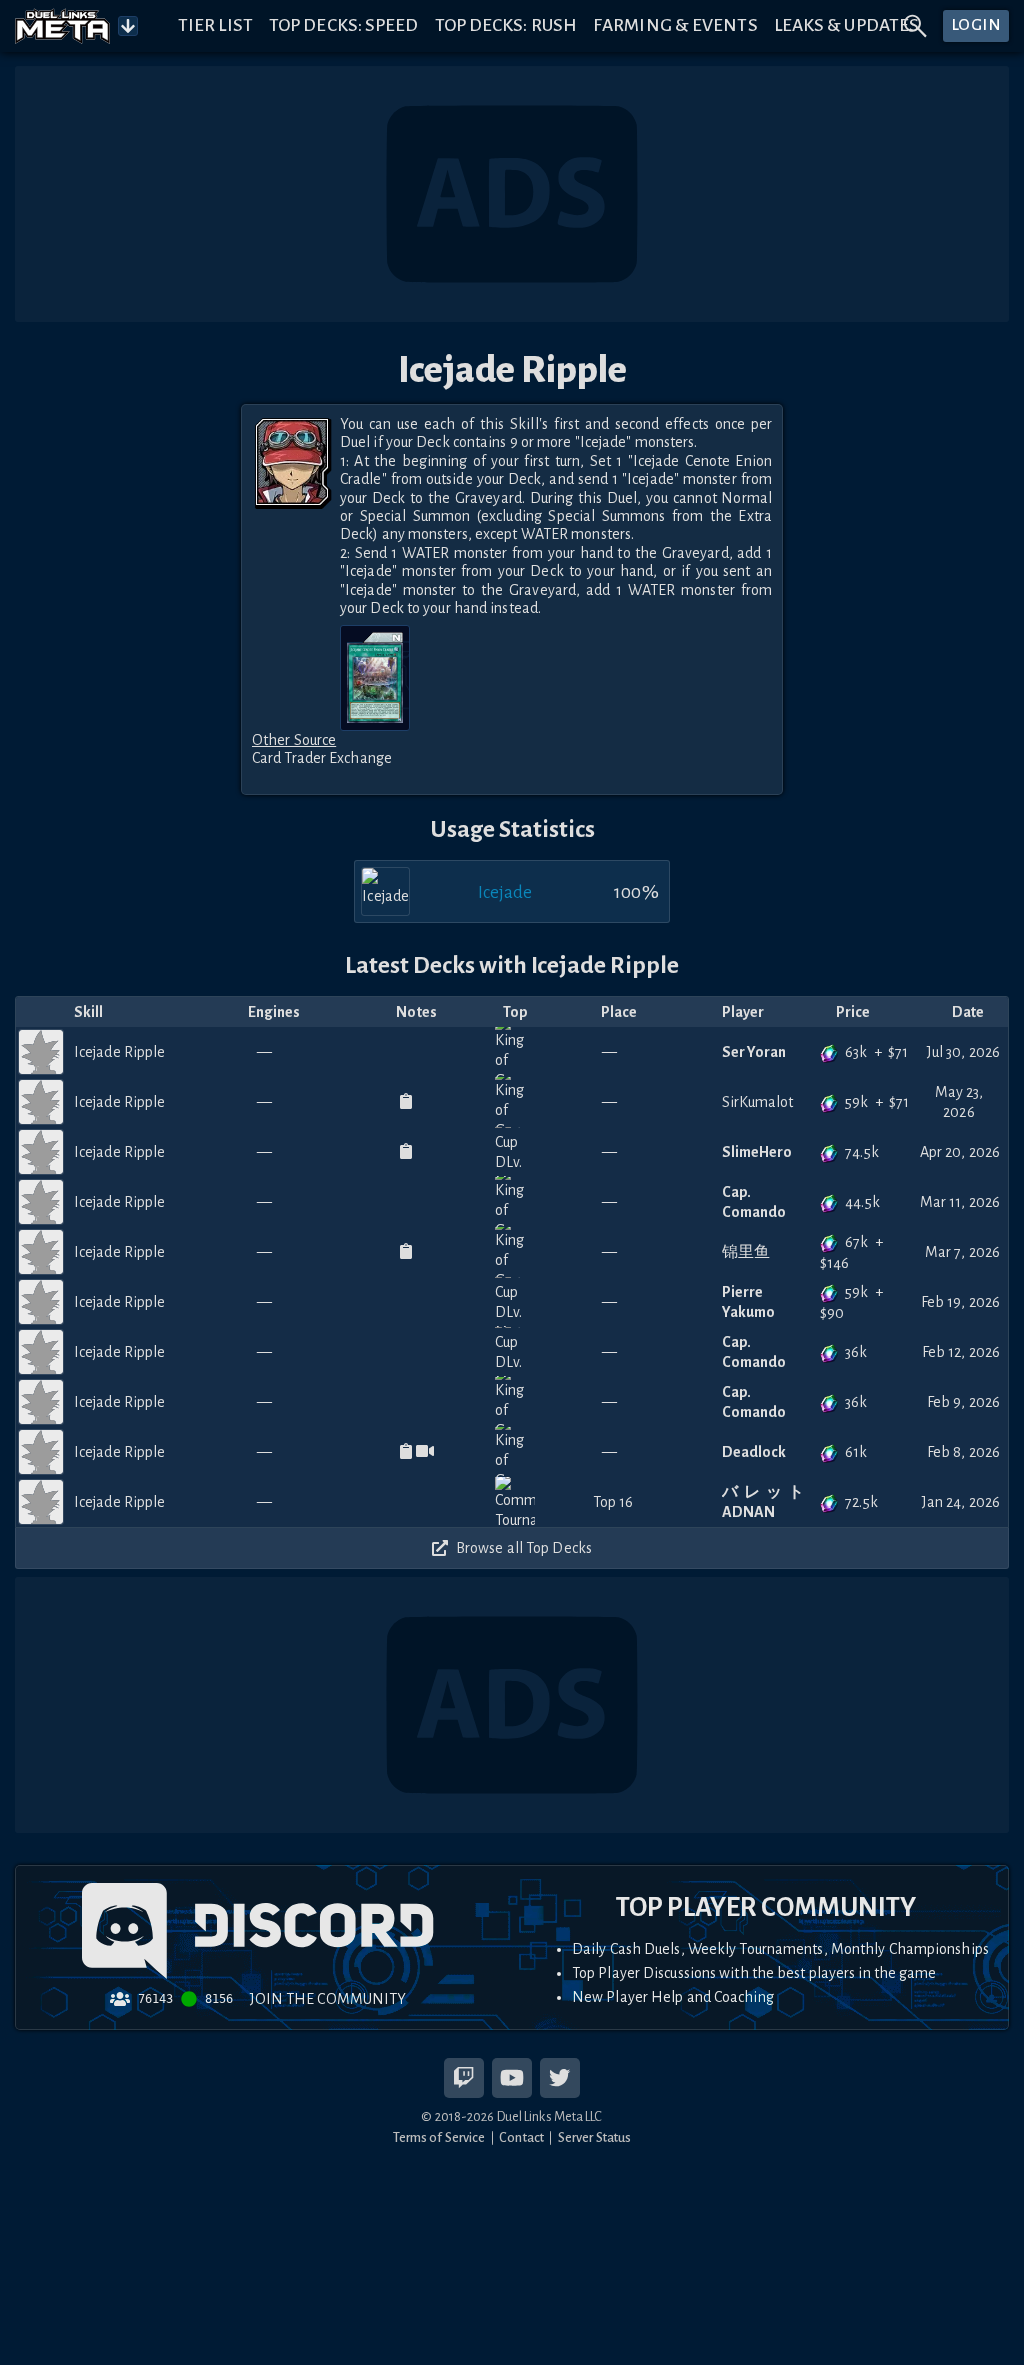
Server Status (594, 2137)
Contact (521, 2137)
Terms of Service (439, 2137)
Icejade (505, 892)
